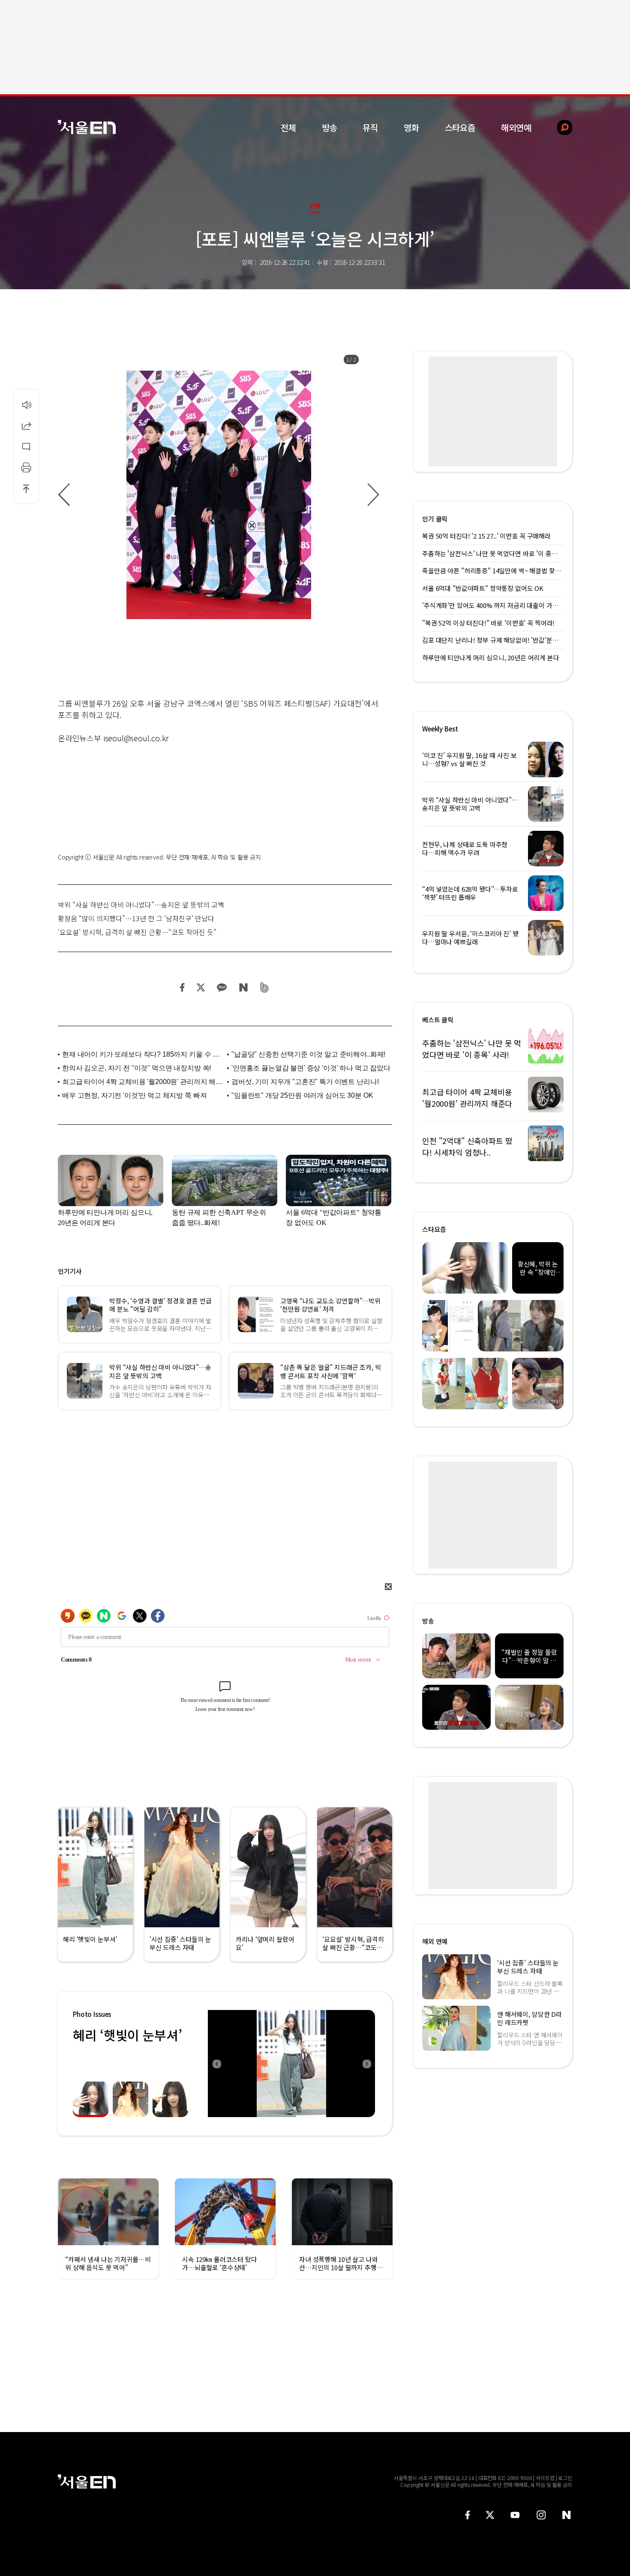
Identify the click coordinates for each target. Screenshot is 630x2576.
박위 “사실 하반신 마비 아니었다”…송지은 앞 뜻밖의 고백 (141, 905)
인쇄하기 (26, 467)
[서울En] (87, 127)
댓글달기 (26, 446)
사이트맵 (545, 2478)
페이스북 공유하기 (183, 987)
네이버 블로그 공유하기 (243, 987)
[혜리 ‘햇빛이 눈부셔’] (291, 2064)
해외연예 (516, 127)
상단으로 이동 (26, 488)
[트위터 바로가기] (490, 2515)
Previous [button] (216, 2064)
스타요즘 (460, 127)
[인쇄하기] (26, 467)
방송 (330, 127)
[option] (219, 495)
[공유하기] (26, 425)
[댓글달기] (26, 446)
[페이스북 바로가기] (468, 2515)
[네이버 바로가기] (567, 2515)
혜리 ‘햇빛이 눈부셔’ (127, 2035)
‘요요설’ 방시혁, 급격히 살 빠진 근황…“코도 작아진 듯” (137, 932)
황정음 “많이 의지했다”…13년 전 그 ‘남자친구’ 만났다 (136, 918)
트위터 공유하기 (201, 987)
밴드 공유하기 (265, 987)
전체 (288, 127)
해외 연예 (435, 1941)
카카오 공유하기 (222, 987)
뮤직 (370, 127)
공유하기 (26, 425)
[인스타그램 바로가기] (541, 2515)
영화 (411, 127)
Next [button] (366, 2064)
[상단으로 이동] (26, 488)
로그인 (565, 2478)
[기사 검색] (558, 127)
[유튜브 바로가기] (515, 2515)
